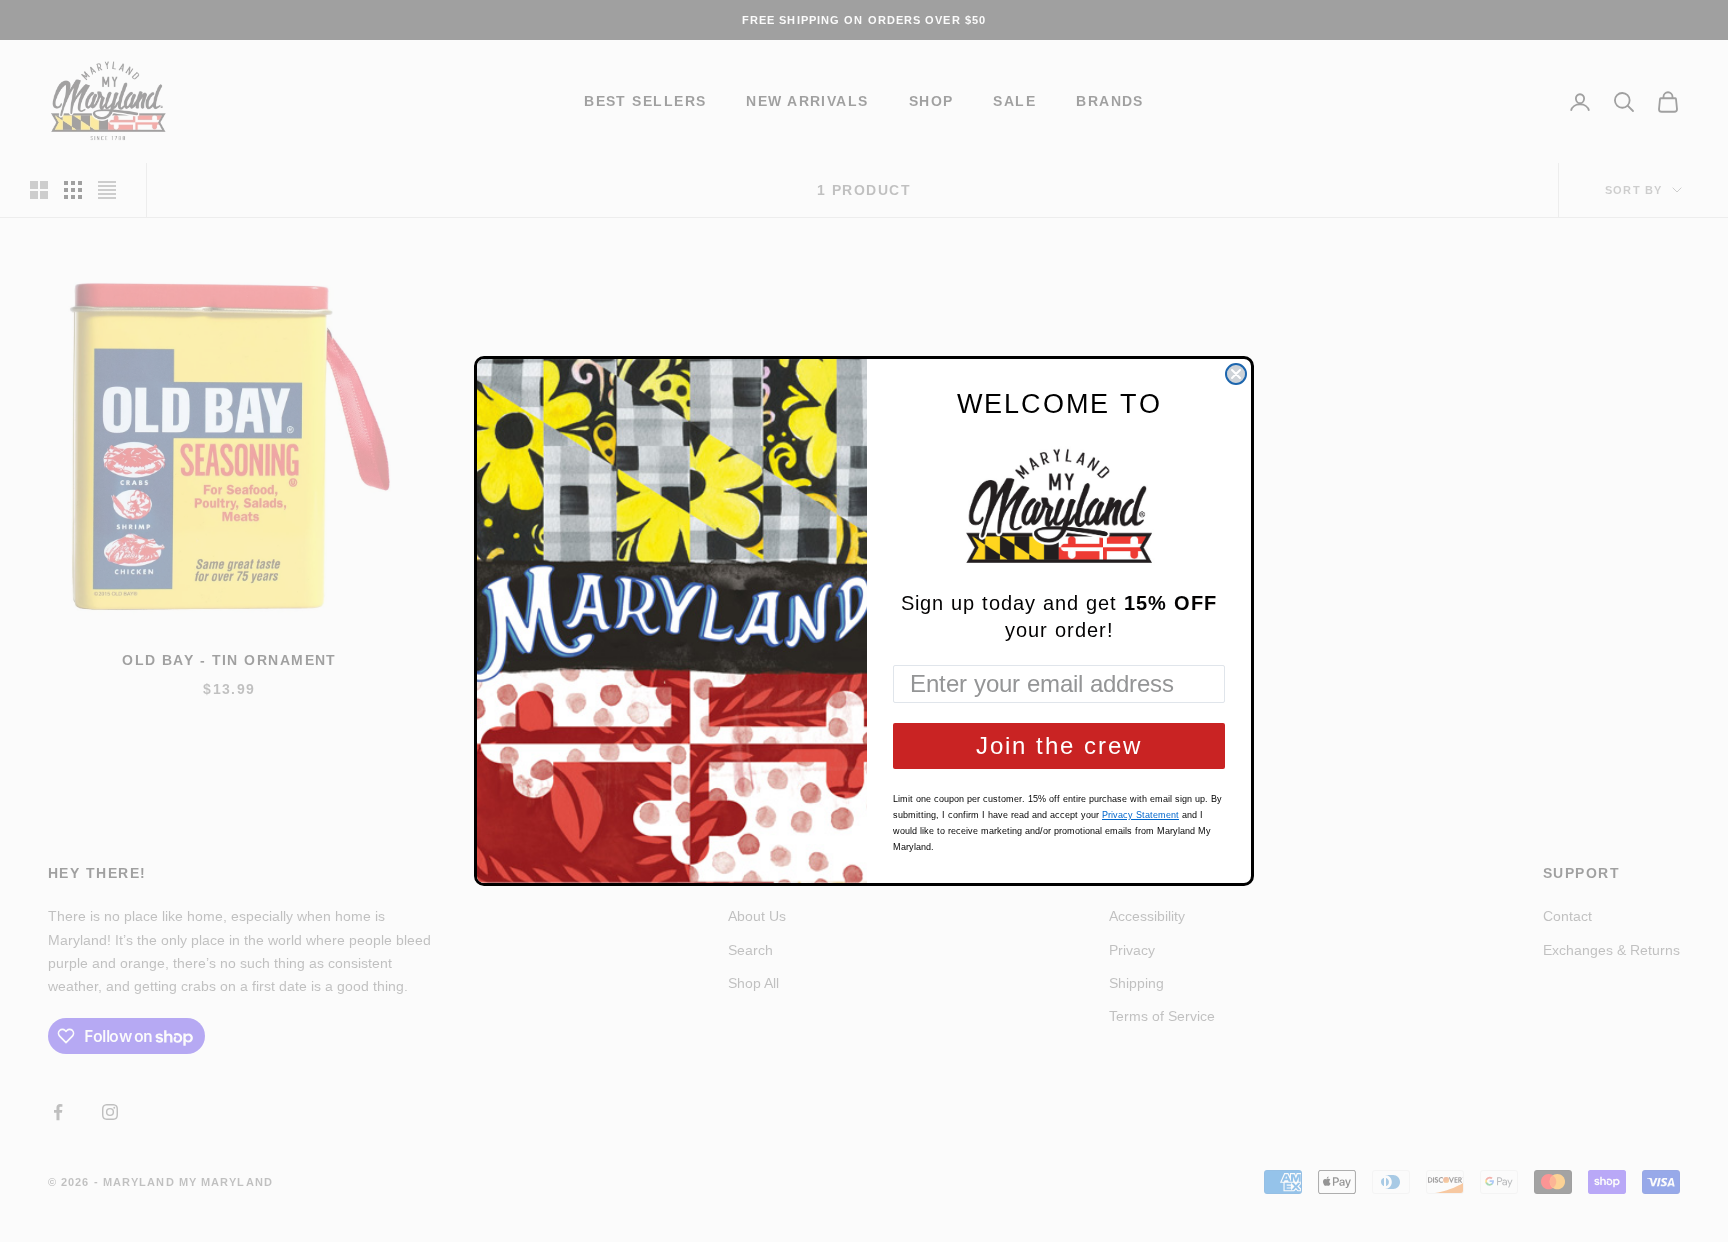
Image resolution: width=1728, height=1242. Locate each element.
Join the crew (1059, 745)
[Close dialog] (1236, 374)
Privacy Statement (1140, 815)
